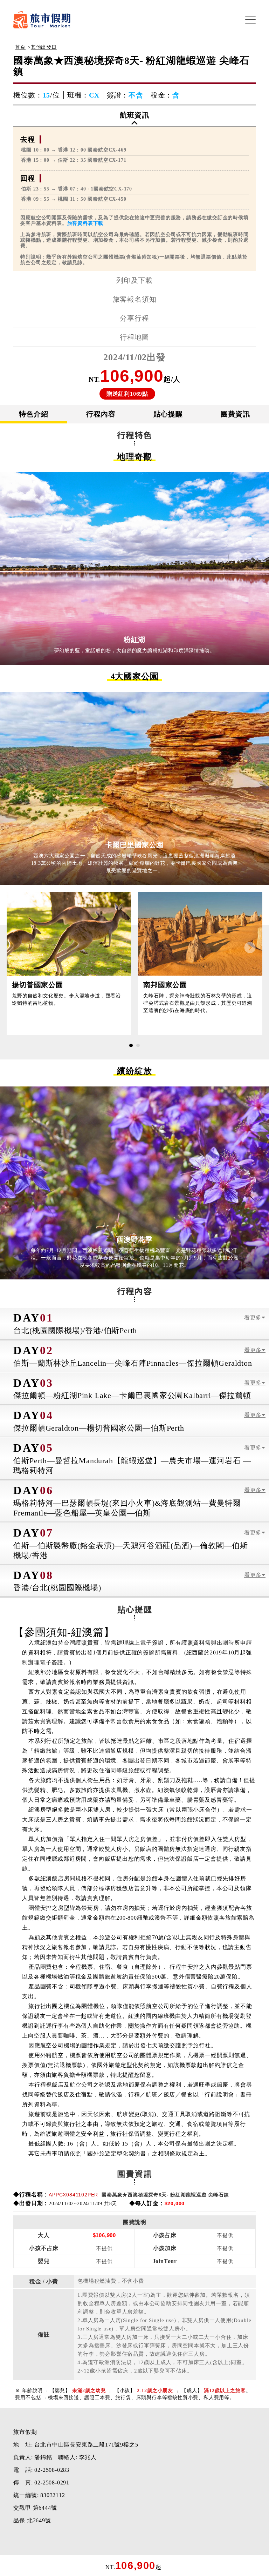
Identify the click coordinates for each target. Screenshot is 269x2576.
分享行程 (134, 318)
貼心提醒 (168, 414)
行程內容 (101, 414)
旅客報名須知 (135, 299)
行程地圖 (134, 337)
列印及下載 (134, 280)
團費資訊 (235, 414)
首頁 (20, 47)
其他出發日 (44, 47)
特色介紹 (33, 414)
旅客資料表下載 (85, 223)
